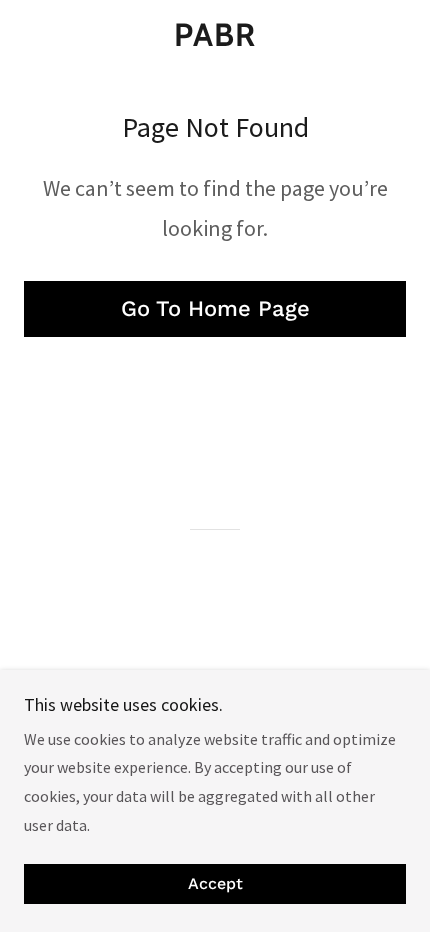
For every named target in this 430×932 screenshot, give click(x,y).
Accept (215, 884)
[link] (214, 35)
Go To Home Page (215, 308)
